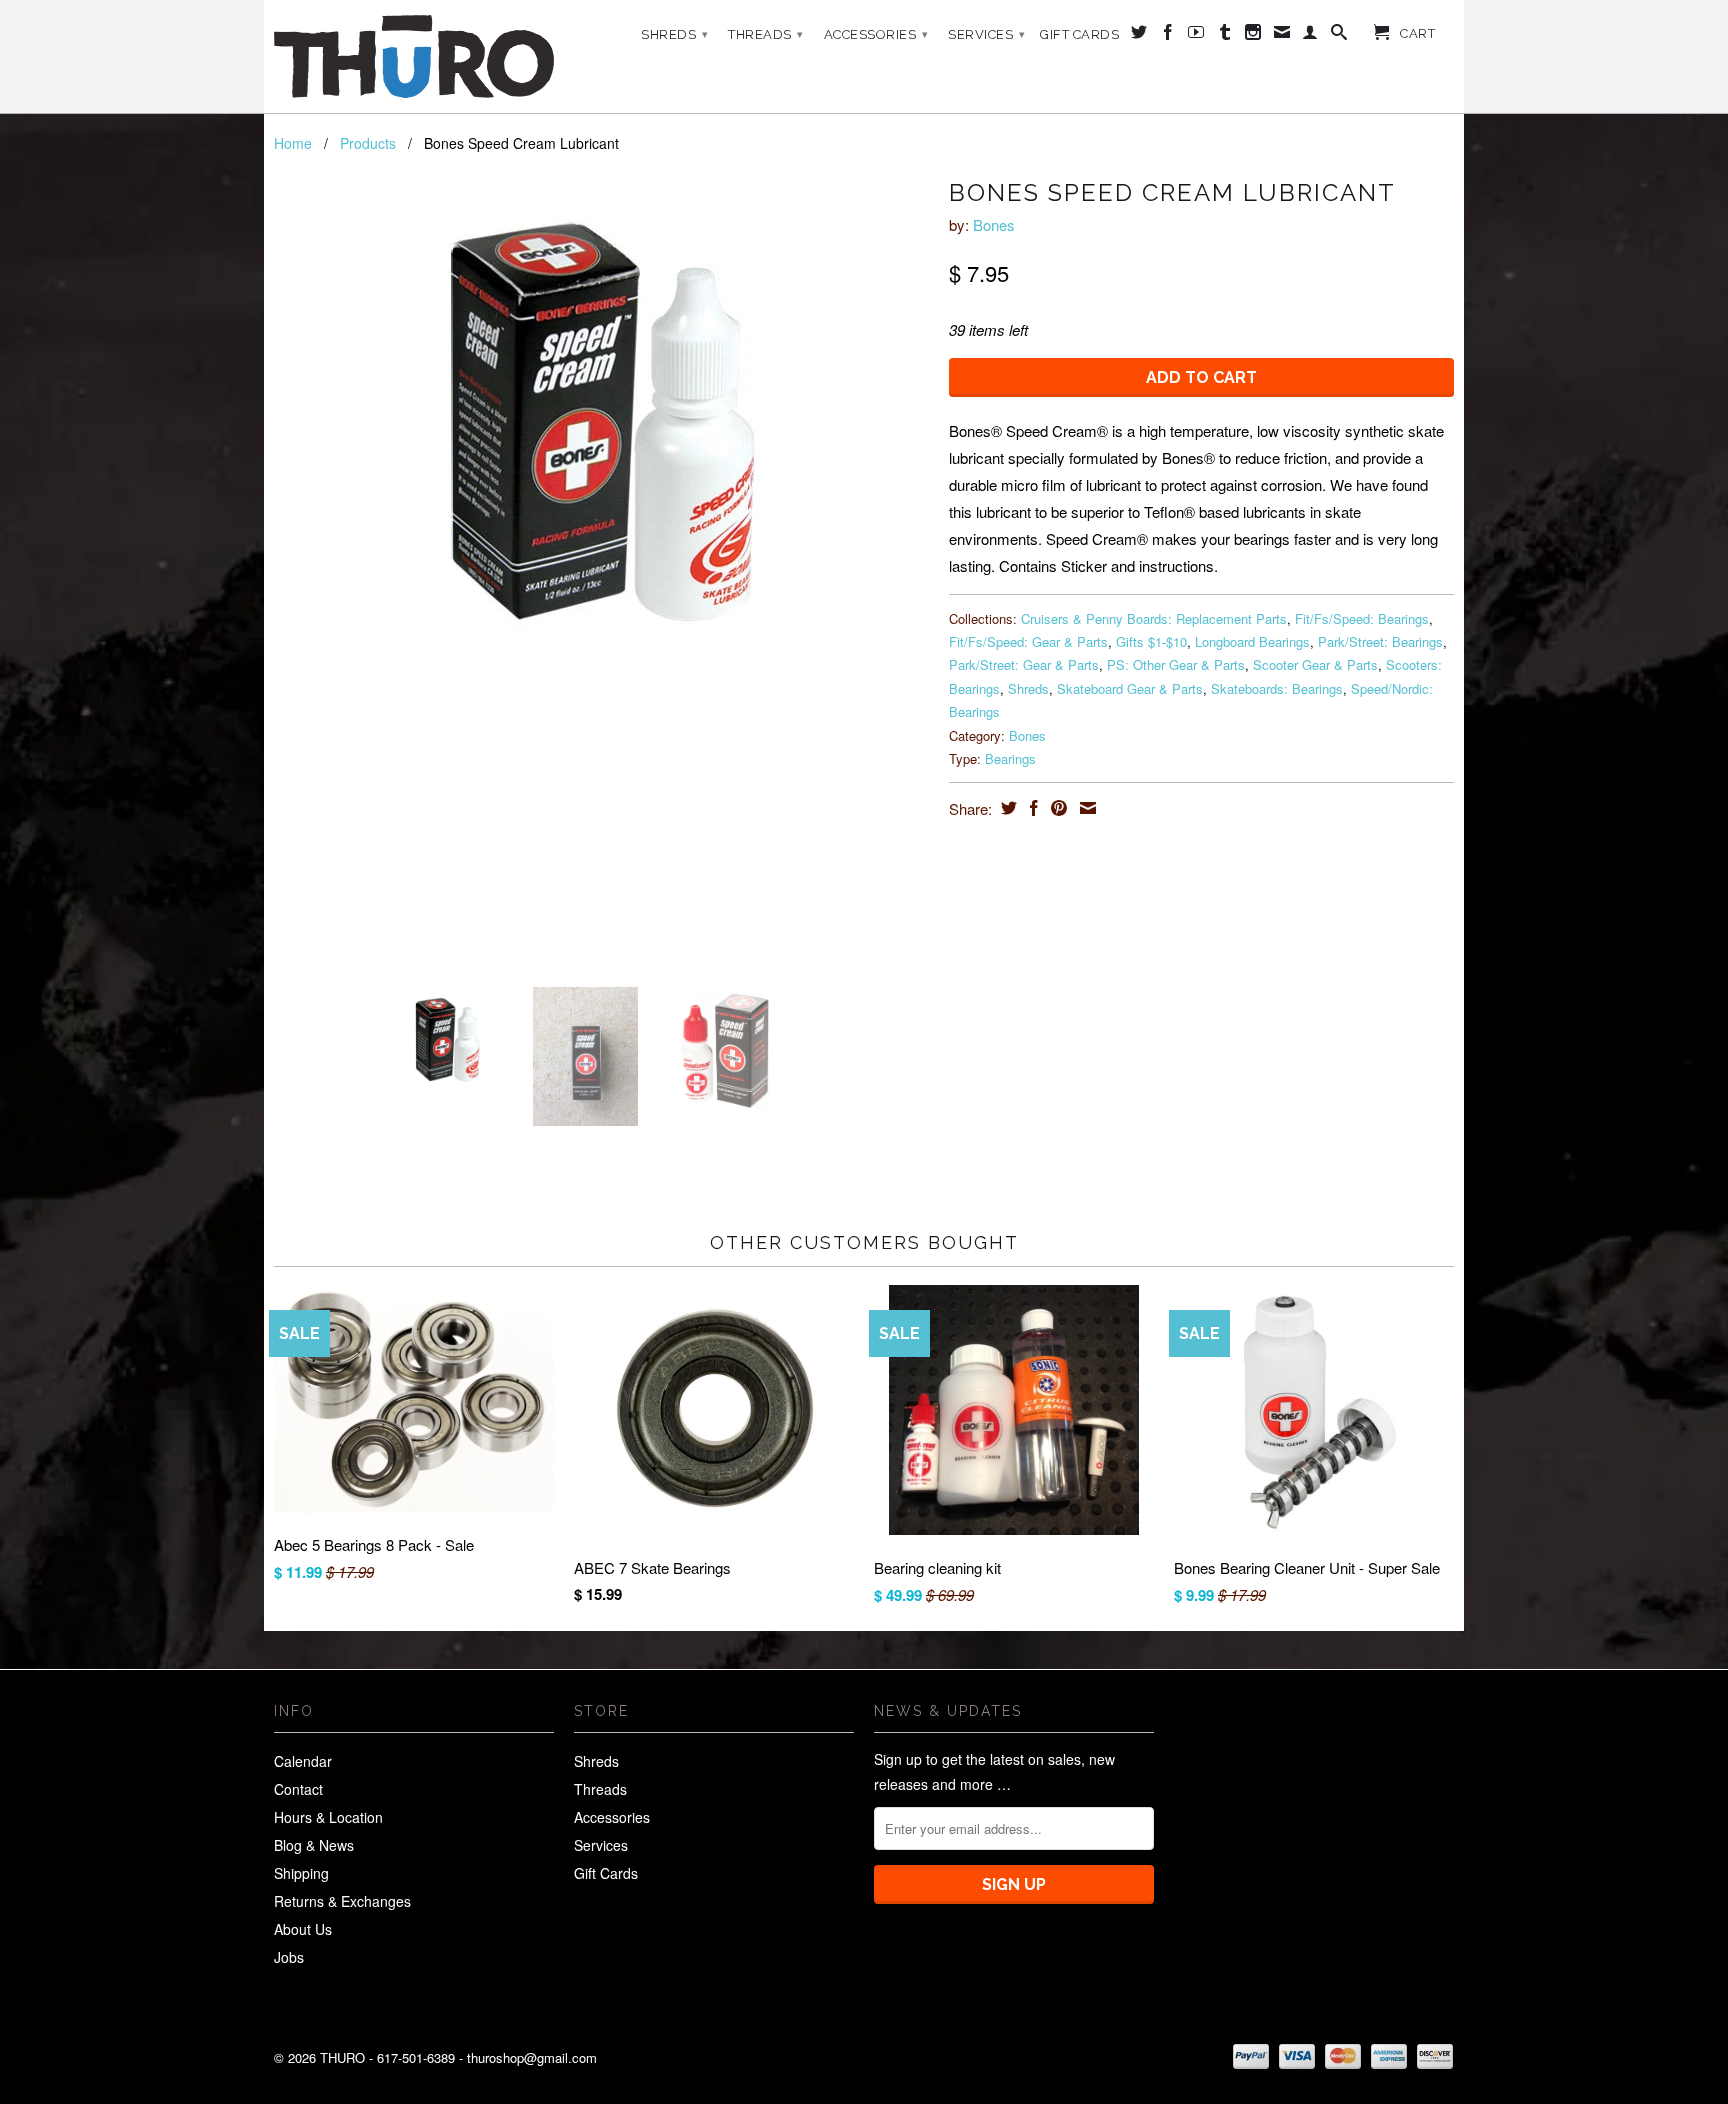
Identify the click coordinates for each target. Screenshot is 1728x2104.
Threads (766, 34)
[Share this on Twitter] (1006, 808)
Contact (298, 1789)
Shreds (674, 34)
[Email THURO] (1282, 36)
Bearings (1010, 758)
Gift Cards (1079, 34)
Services (986, 34)
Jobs (289, 1957)
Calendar (303, 1761)
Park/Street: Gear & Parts (1024, 664)
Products (368, 143)
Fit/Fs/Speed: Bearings (1362, 618)
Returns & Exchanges (342, 1901)
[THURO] (414, 56)
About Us (303, 1929)
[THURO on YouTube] (1196, 36)
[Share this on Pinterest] (1056, 808)
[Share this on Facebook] (1031, 808)
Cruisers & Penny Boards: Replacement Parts (1154, 618)
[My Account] (1310, 36)
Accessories (876, 34)
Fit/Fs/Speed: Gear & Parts (1028, 641)
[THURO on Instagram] (1253, 36)
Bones (994, 224)
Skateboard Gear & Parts (1130, 688)
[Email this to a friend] (1085, 808)
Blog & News (314, 1845)
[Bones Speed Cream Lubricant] (601, 421)
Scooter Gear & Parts (1315, 664)
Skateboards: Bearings (1277, 688)
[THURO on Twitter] (1139, 36)
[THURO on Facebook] (1168, 36)
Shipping (301, 1873)
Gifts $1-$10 (1151, 641)
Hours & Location (328, 1817)
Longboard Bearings (1252, 641)
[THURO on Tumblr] (1225, 36)
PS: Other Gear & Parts (1176, 664)
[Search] (1339, 36)
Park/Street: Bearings (1380, 641)
